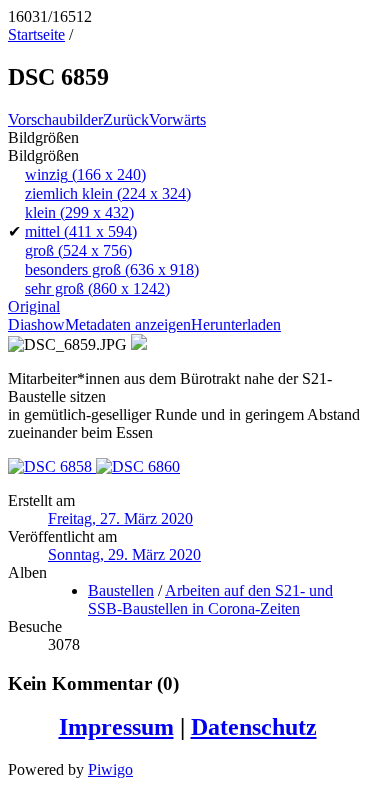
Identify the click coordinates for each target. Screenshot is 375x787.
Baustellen (121, 590)
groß (78, 250)
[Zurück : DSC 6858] (52, 466)
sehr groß (97, 288)
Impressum (116, 727)
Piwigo (110, 769)
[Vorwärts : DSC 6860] (138, 466)
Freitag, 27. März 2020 (120, 518)
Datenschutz (254, 727)
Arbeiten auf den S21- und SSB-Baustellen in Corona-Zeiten (210, 599)
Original (34, 306)
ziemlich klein (108, 193)
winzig (85, 174)
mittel (81, 231)
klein (79, 212)
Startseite (36, 34)
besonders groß (112, 269)
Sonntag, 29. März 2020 (124, 554)
